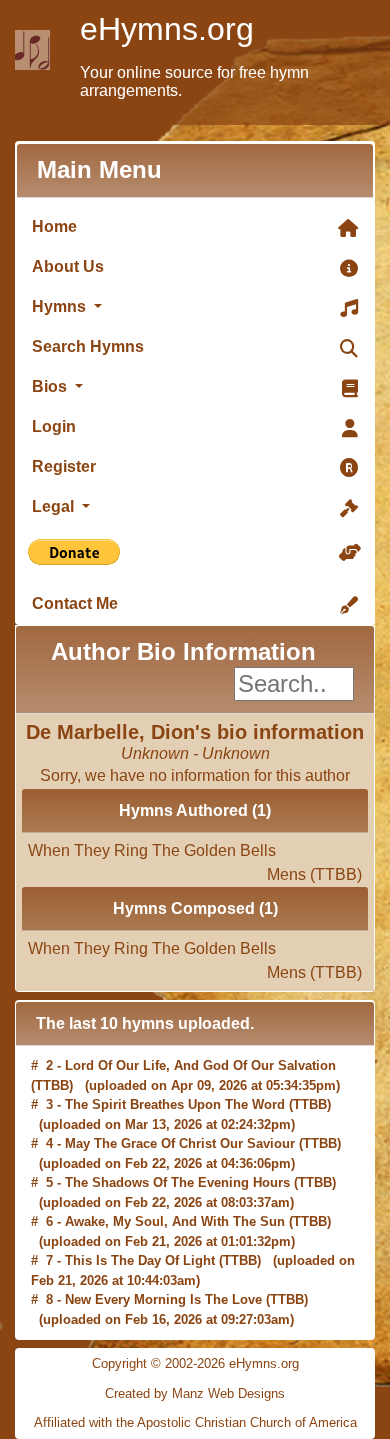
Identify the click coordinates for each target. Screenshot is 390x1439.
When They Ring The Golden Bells (195, 855)
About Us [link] (68, 266)
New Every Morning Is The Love (163, 1299)
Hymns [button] (61, 306)
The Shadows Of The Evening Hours (177, 1182)
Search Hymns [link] (88, 346)
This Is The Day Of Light (140, 1260)
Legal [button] (55, 506)
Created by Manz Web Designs (195, 1393)
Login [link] (54, 426)
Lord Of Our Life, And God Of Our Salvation (200, 1065)
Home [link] (54, 226)
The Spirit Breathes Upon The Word (175, 1104)
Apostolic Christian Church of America (247, 1422)
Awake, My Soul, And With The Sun (175, 1221)
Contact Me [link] (75, 603)
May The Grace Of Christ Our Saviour (180, 1143)
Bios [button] (51, 386)
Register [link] (64, 466)
